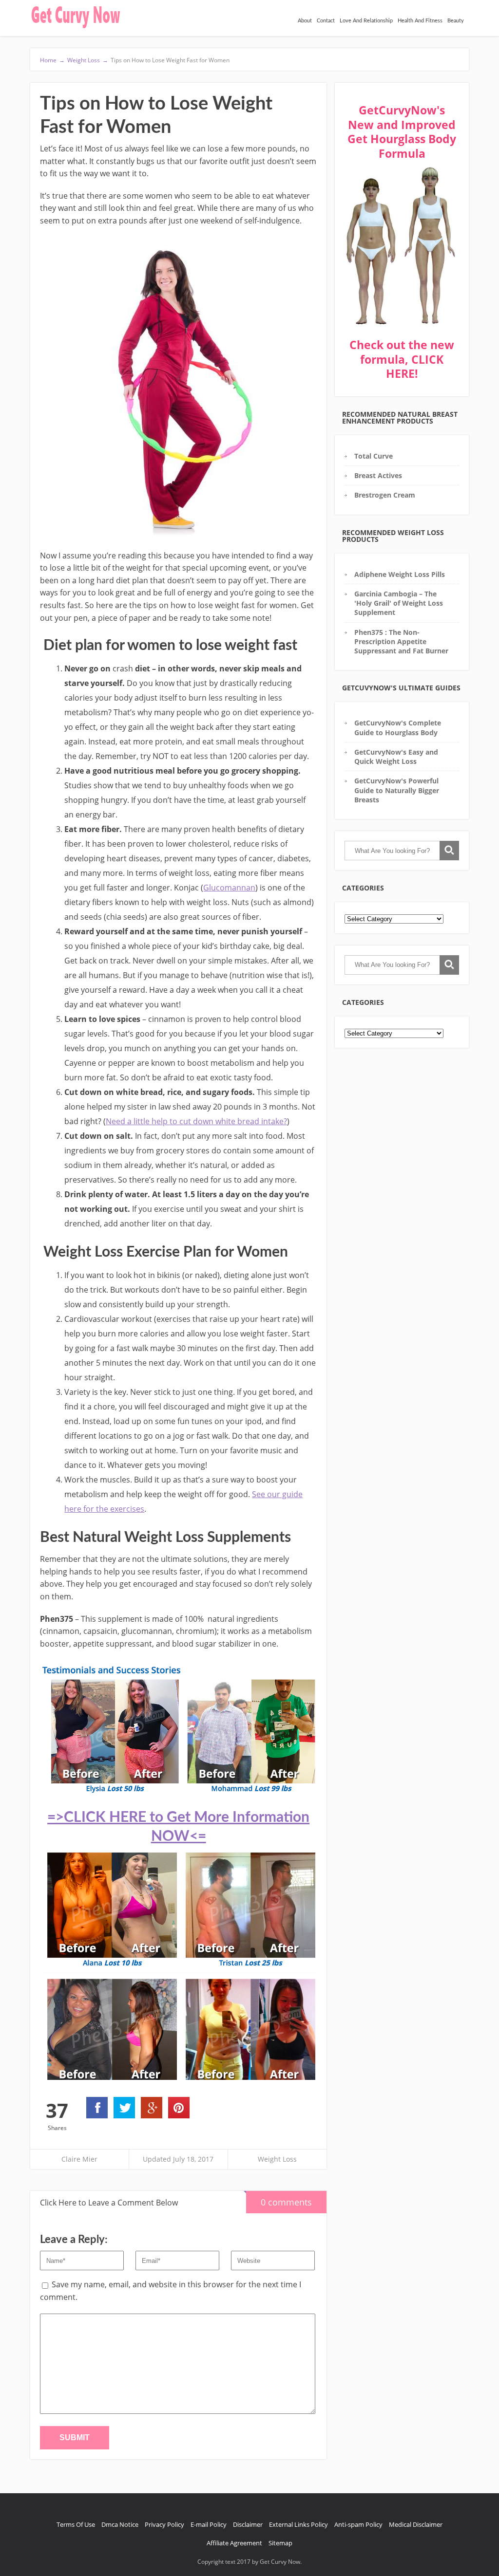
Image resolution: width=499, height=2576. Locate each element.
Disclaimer (248, 2524)
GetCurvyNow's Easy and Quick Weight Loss (396, 757)
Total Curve (374, 456)
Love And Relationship (366, 21)
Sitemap (280, 2543)
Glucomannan (229, 888)
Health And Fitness (420, 21)
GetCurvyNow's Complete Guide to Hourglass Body (398, 727)
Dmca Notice (120, 2524)
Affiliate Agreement (234, 2543)
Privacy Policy (164, 2524)
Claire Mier (79, 2159)
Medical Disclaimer (416, 2524)
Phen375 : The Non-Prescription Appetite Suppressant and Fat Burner (401, 642)
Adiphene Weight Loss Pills (400, 574)
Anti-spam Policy (358, 2524)
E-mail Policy (209, 2524)
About (305, 21)
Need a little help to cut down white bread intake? (196, 1121)
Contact (326, 21)
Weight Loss (277, 2159)
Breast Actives (378, 475)
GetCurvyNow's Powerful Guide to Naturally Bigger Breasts (397, 790)
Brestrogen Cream (385, 495)
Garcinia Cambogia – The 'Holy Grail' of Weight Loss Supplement (399, 603)
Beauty (456, 21)
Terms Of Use (76, 2524)
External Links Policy (298, 2524)
